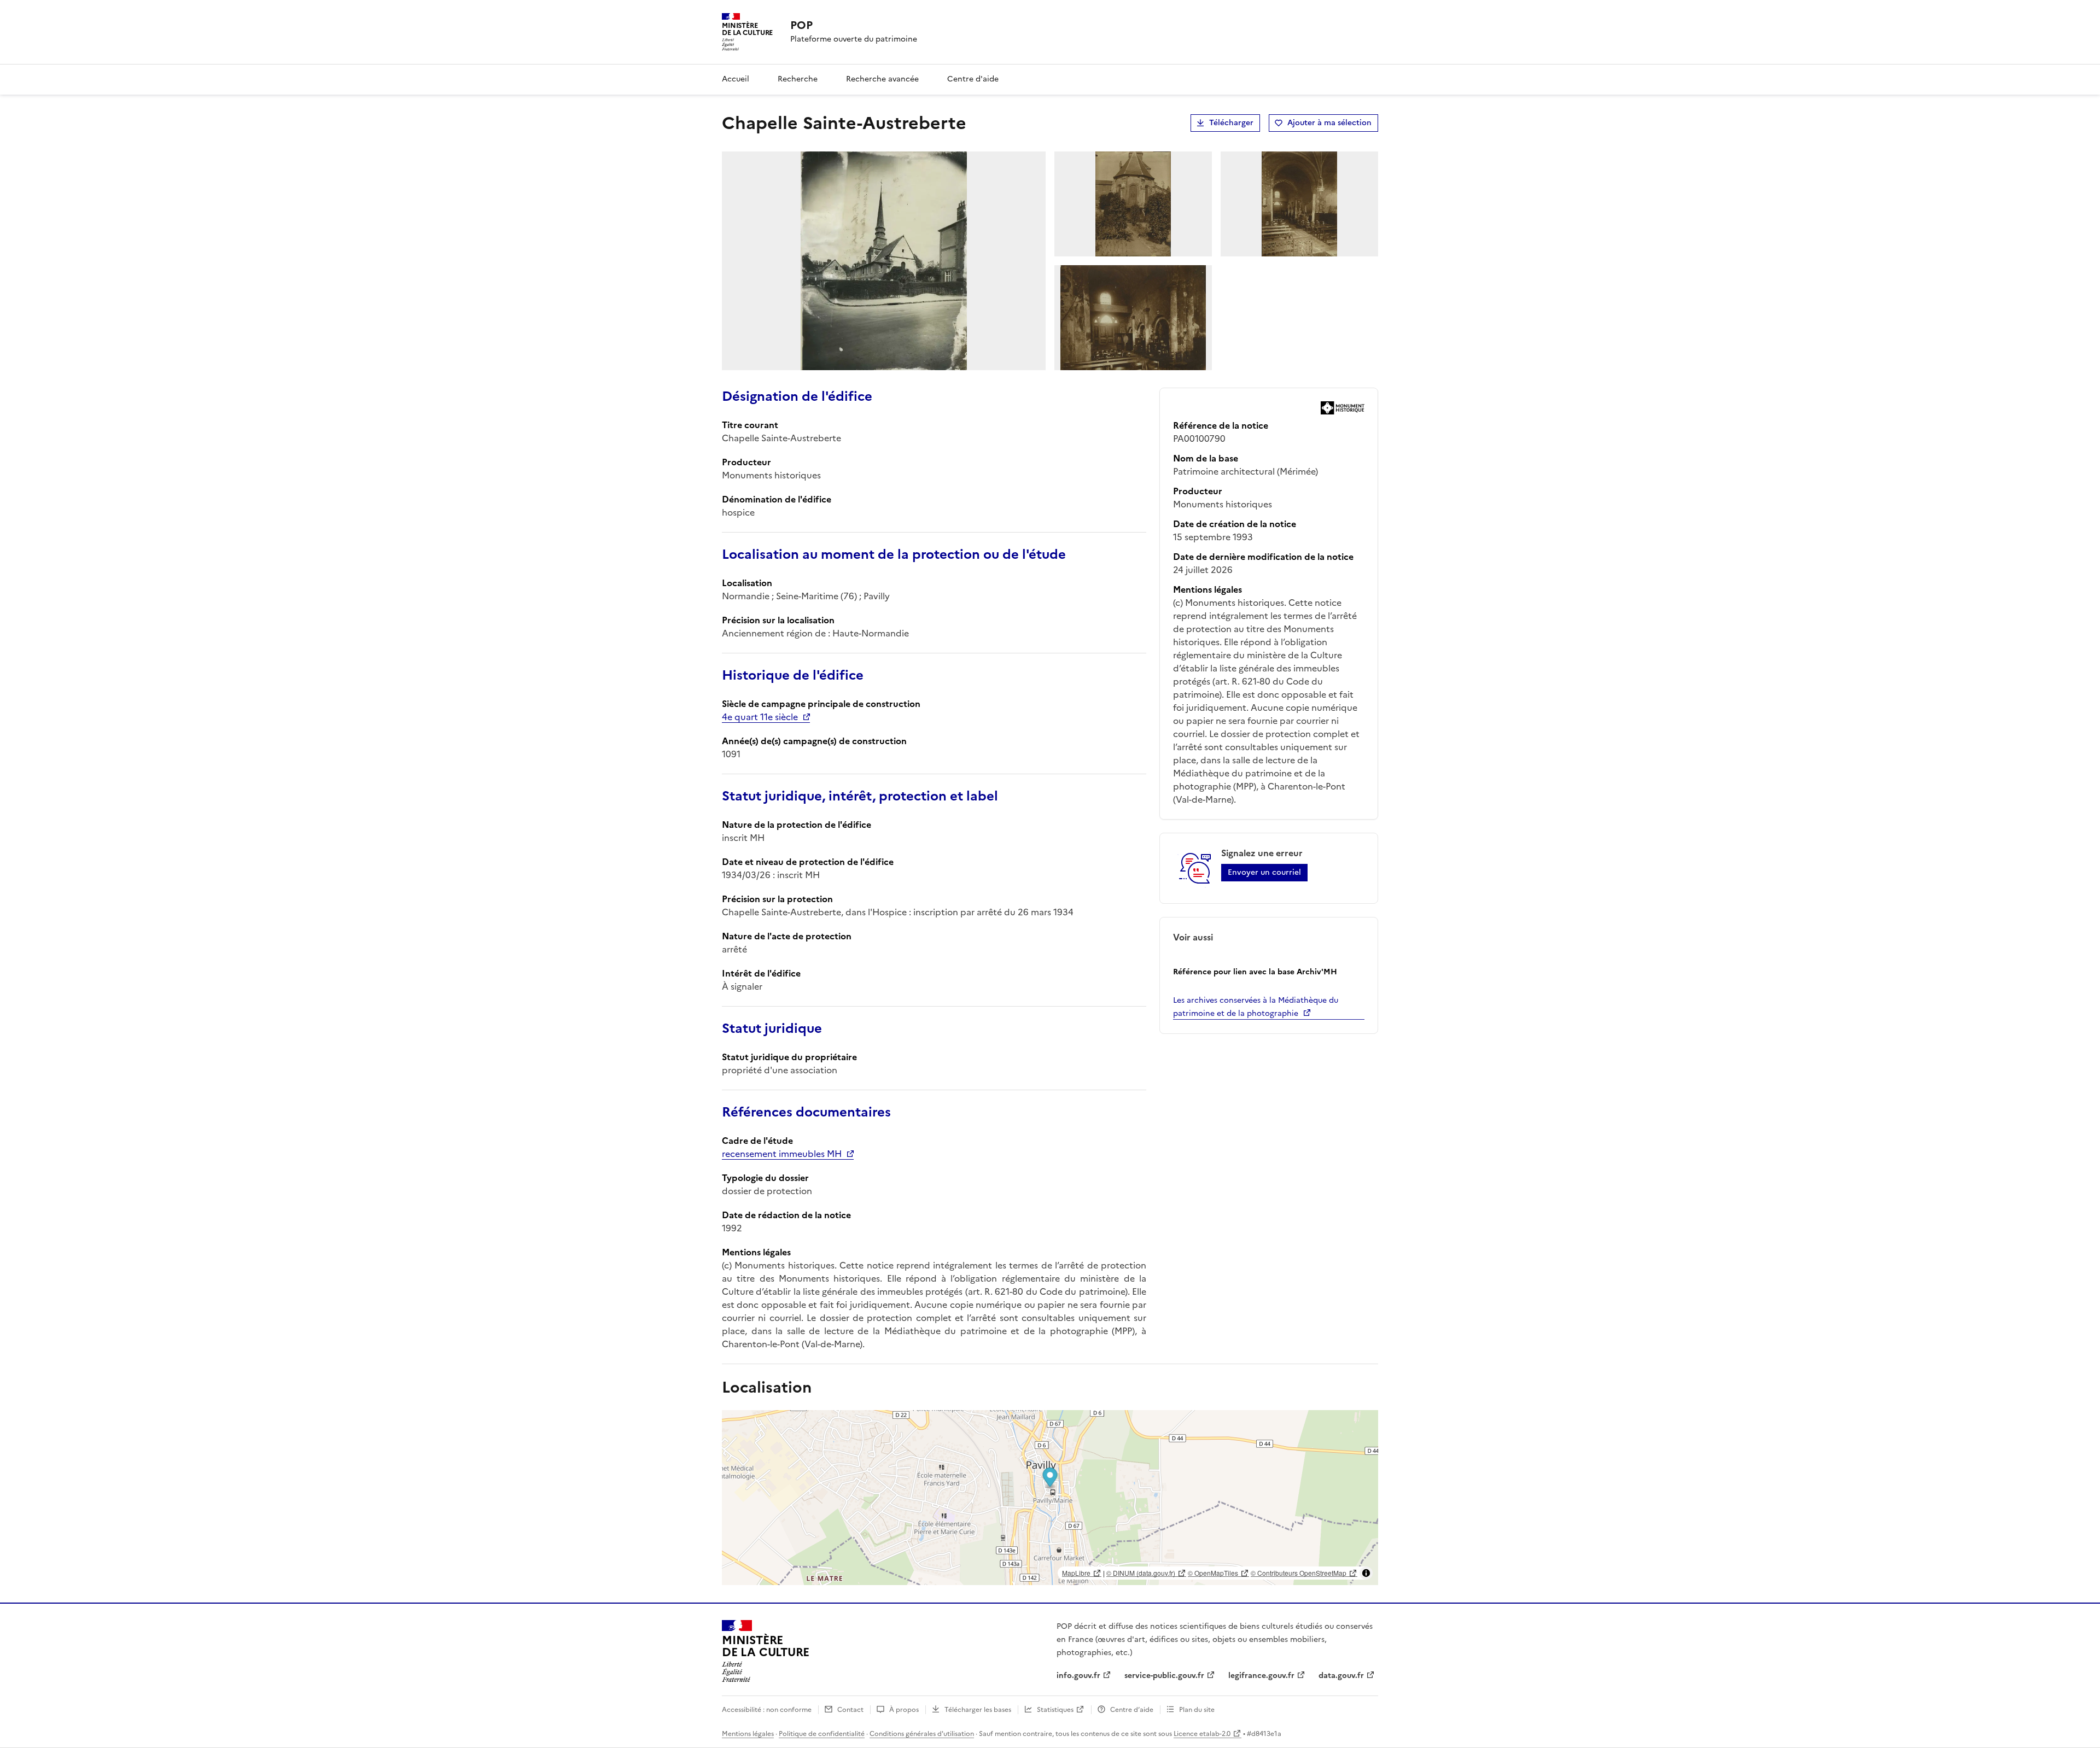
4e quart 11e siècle (760, 717)
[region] (1050, 1498)
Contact (850, 1710)
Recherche (798, 79)
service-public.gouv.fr (1164, 1676)
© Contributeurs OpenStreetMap (1299, 1573)
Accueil (736, 79)
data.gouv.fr (1341, 1676)
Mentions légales (748, 1734)
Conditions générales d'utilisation (922, 1734)
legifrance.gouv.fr (1261, 1676)
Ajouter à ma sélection (1329, 123)
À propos (904, 1710)
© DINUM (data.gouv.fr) (1141, 1573)
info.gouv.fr (1078, 1676)
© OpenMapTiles (1213, 1573)
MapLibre (1076, 1573)
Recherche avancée (882, 79)
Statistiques (1055, 1710)
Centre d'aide (973, 79)
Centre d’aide (1132, 1710)
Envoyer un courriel (1264, 872)
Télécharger (1231, 123)
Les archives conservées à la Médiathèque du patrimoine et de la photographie (1256, 1007)
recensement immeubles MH (782, 1154)
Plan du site (1197, 1710)
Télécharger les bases (978, 1710)
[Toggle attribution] (1366, 1573)
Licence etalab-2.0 (1202, 1734)
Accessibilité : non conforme (767, 1710)
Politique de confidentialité (822, 1734)
